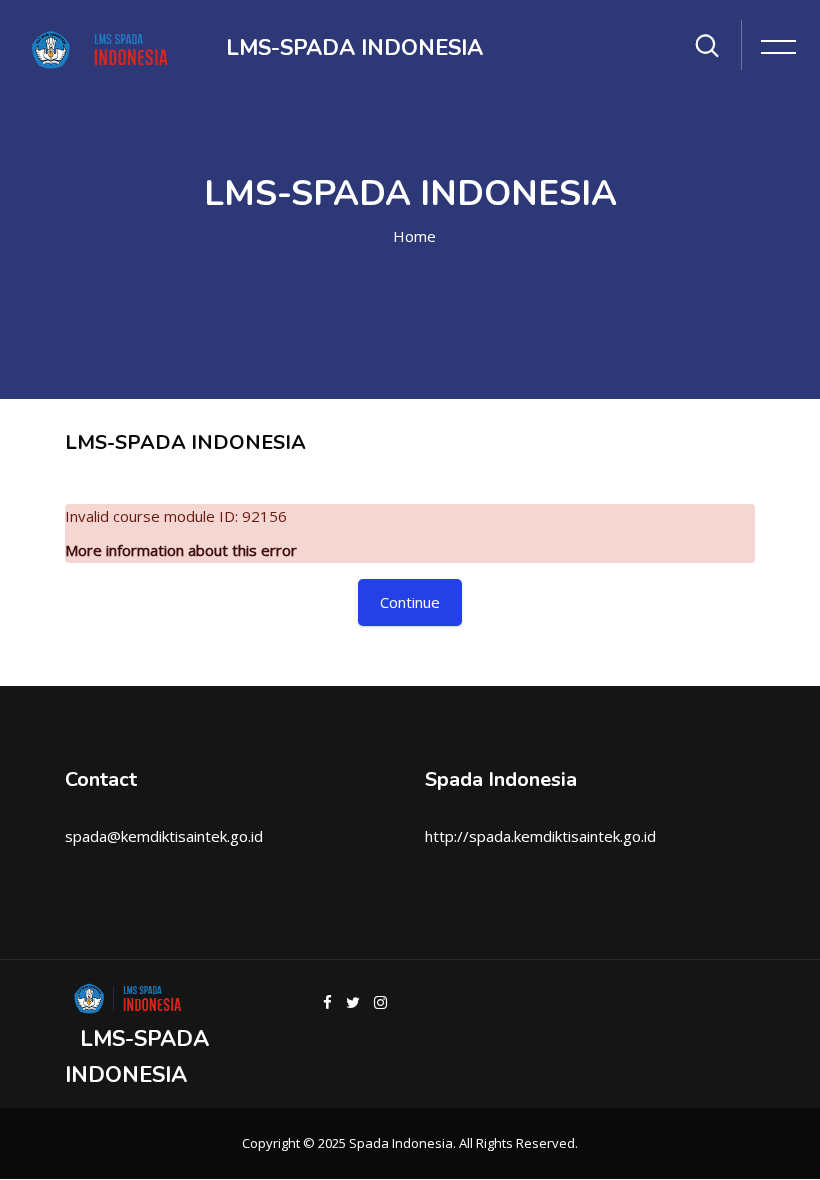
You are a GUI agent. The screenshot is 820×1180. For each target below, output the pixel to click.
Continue (410, 602)
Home (414, 236)
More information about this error (181, 550)
